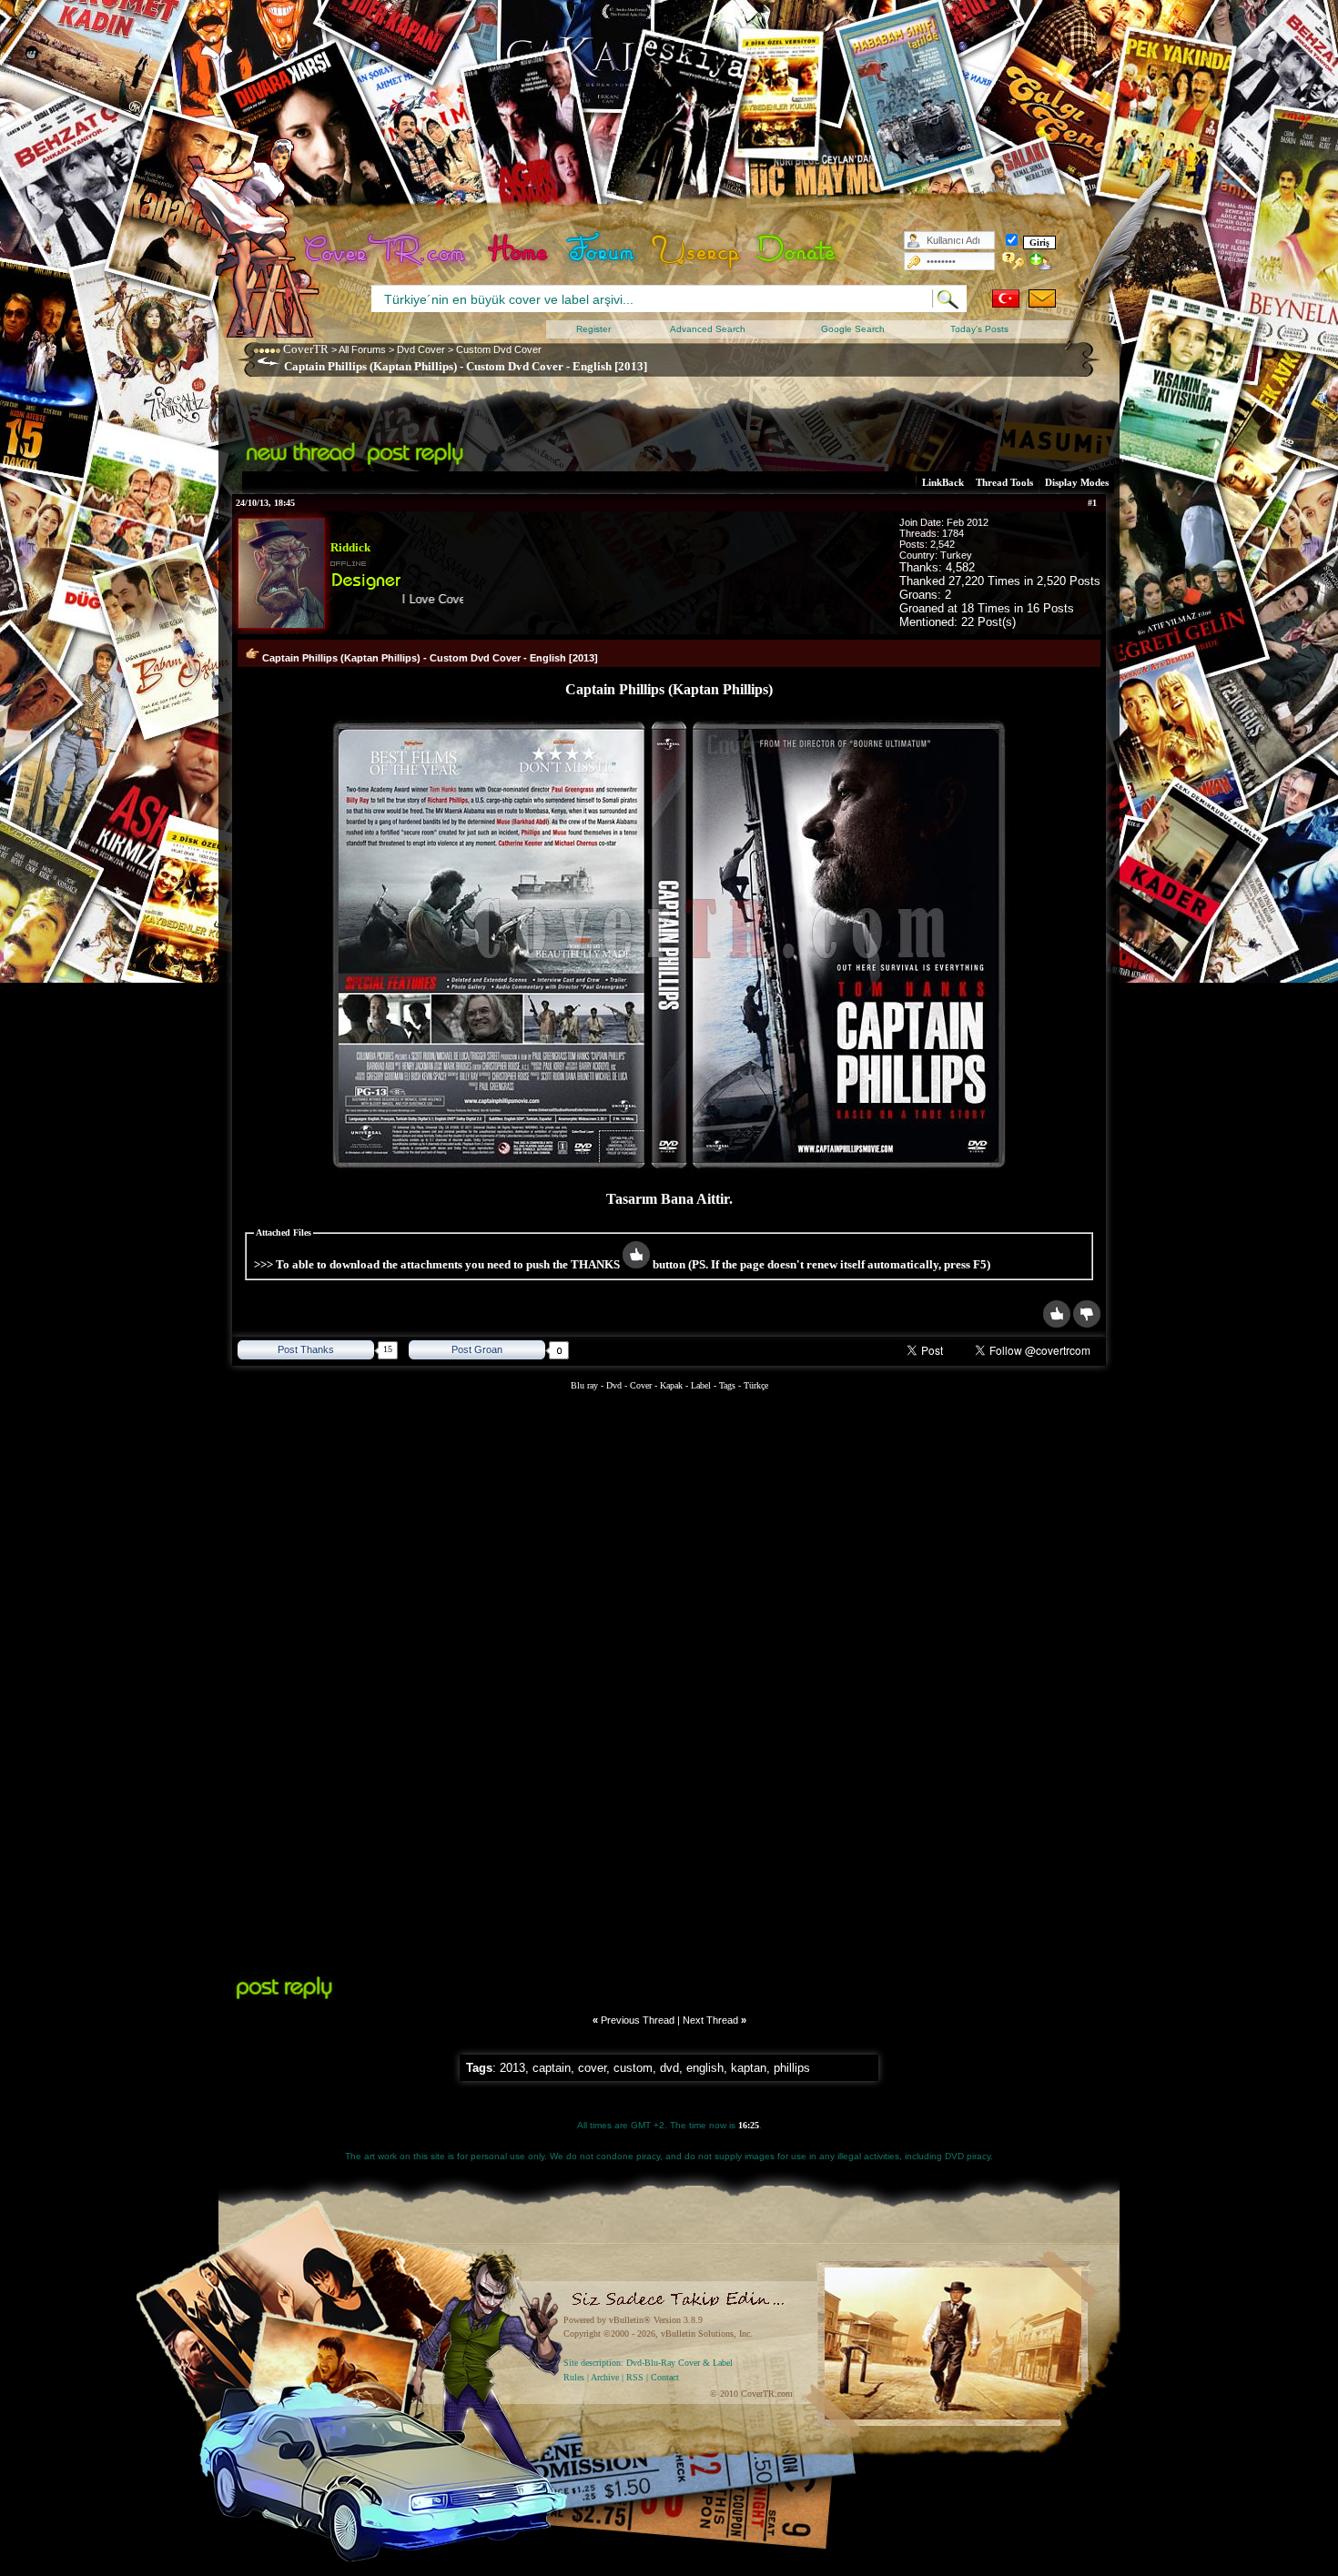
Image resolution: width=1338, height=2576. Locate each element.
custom (633, 2068)
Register (593, 329)
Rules (574, 2377)
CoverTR (306, 349)
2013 (512, 2068)
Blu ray (586, 1385)
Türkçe (756, 1385)
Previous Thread (638, 2020)
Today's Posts (979, 329)
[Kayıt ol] (1041, 261)
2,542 (943, 544)
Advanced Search (708, 329)
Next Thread (710, 2020)
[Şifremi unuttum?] (1014, 261)
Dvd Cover (421, 349)
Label (701, 1385)
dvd (669, 2068)
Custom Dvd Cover (499, 349)
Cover (641, 1385)
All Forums (362, 349)
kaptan (749, 2068)
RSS (635, 2377)
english (705, 2068)
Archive (605, 2377)
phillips (792, 2068)
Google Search (853, 329)
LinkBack (943, 482)
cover (592, 2068)
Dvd (615, 1385)
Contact (665, 2377)
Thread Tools (1004, 482)
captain (552, 2068)
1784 (953, 533)
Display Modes (1077, 482)
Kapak (671, 1385)
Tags (727, 1385)
